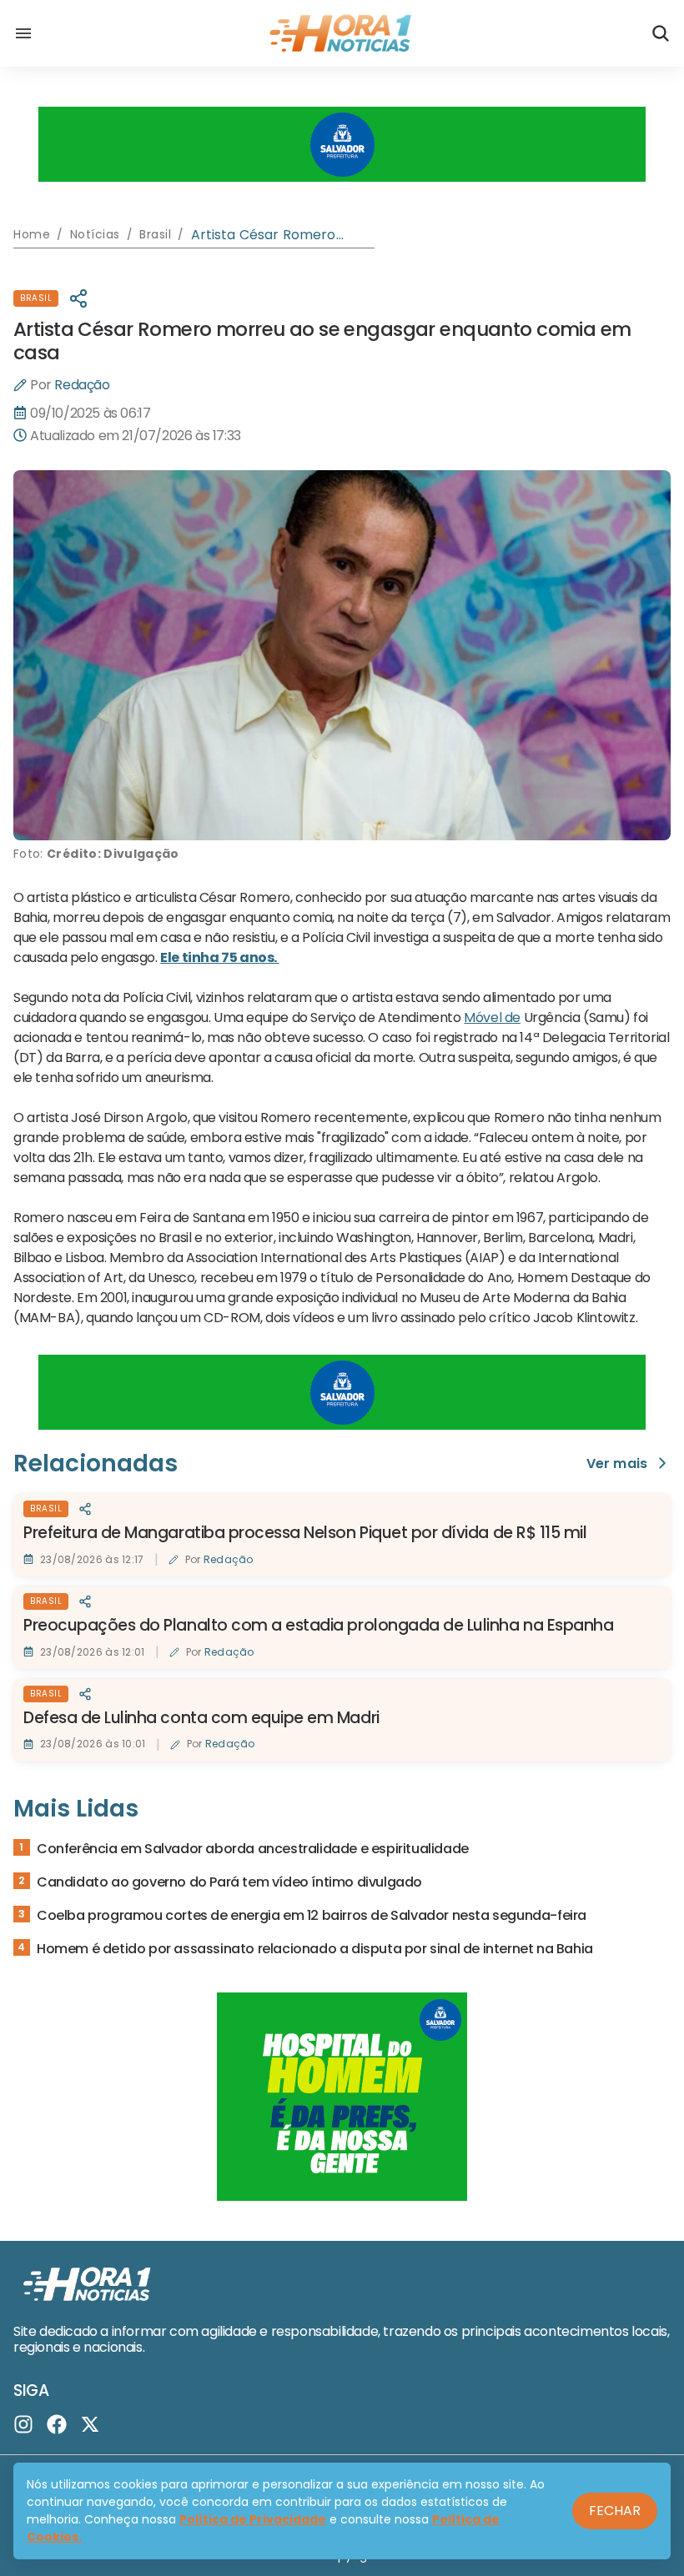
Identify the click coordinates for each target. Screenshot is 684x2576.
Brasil (36, 298)
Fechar (615, 2511)
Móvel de (492, 1017)
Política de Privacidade (253, 2519)
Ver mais (617, 1463)
